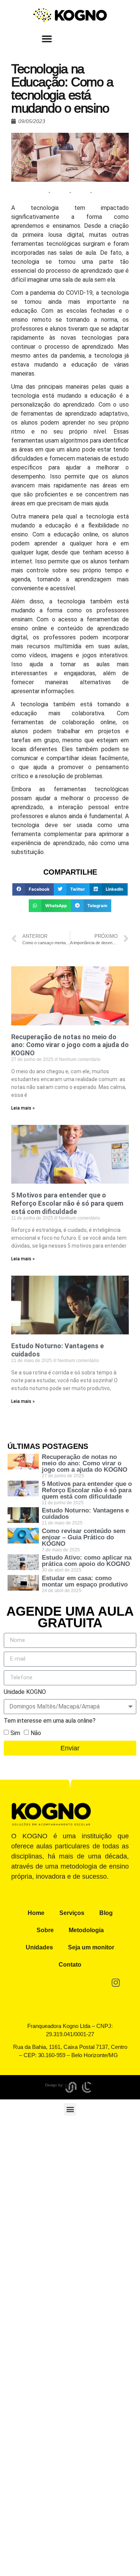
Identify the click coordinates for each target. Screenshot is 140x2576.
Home (36, 1913)
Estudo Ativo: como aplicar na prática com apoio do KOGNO (87, 1561)
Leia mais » (23, 1108)
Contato (70, 1965)
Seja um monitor (91, 1947)
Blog (106, 1913)
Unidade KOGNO (25, 1692)
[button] (47, 39)
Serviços (72, 1913)
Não (36, 1733)
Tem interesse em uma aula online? (50, 1721)
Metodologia (86, 1930)
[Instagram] (116, 1983)
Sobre (45, 1930)
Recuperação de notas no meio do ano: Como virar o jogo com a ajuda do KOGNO (70, 1045)
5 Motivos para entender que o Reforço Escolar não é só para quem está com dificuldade (67, 1203)
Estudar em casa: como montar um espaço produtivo (85, 1581)
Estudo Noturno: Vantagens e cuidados (85, 1514)
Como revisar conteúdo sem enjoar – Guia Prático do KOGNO (84, 1537)
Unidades (39, 1947)
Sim (15, 1733)
